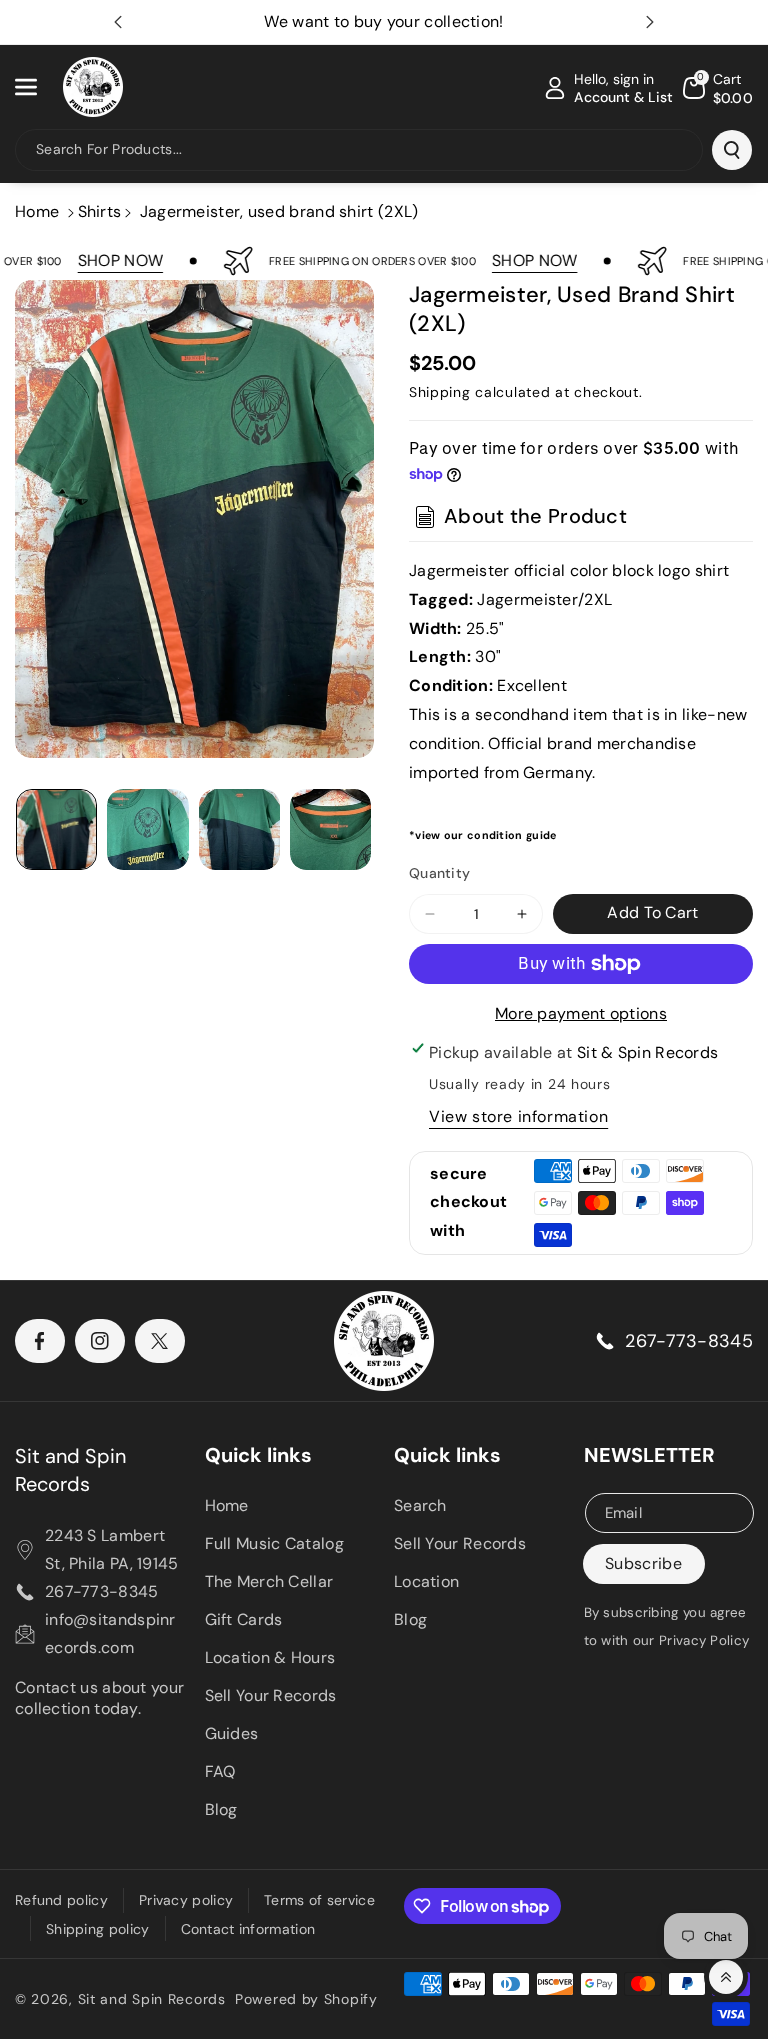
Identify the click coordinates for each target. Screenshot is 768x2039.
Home (37, 211)
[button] (37, 87)
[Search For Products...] (732, 150)
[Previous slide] (118, 22)
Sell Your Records (271, 1695)
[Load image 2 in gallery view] (147, 829)
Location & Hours (270, 1657)
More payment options (581, 1013)
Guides (232, 1733)
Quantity (439, 873)
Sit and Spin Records (70, 1470)
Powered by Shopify (306, 1999)
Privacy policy (186, 1900)
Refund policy (61, 1900)
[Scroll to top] (726, 1977)
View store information (518, 1116)
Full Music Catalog (274, 1543)
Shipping (440, 392)
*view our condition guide (483, 835)
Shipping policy (98, 1929)
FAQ (220, 1771)
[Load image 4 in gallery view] (330, 829)
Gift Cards (244, 1619)
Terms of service (319, 1900)
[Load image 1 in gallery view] (56, 829)
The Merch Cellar (269, 1581)
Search (420, 1505)
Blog (221, 1809)
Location (426, 1581)
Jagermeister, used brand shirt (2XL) (279, 211)
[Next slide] (650, 22)
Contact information (248, 1929)
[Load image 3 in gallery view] (239, 829)
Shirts (100, 211)
